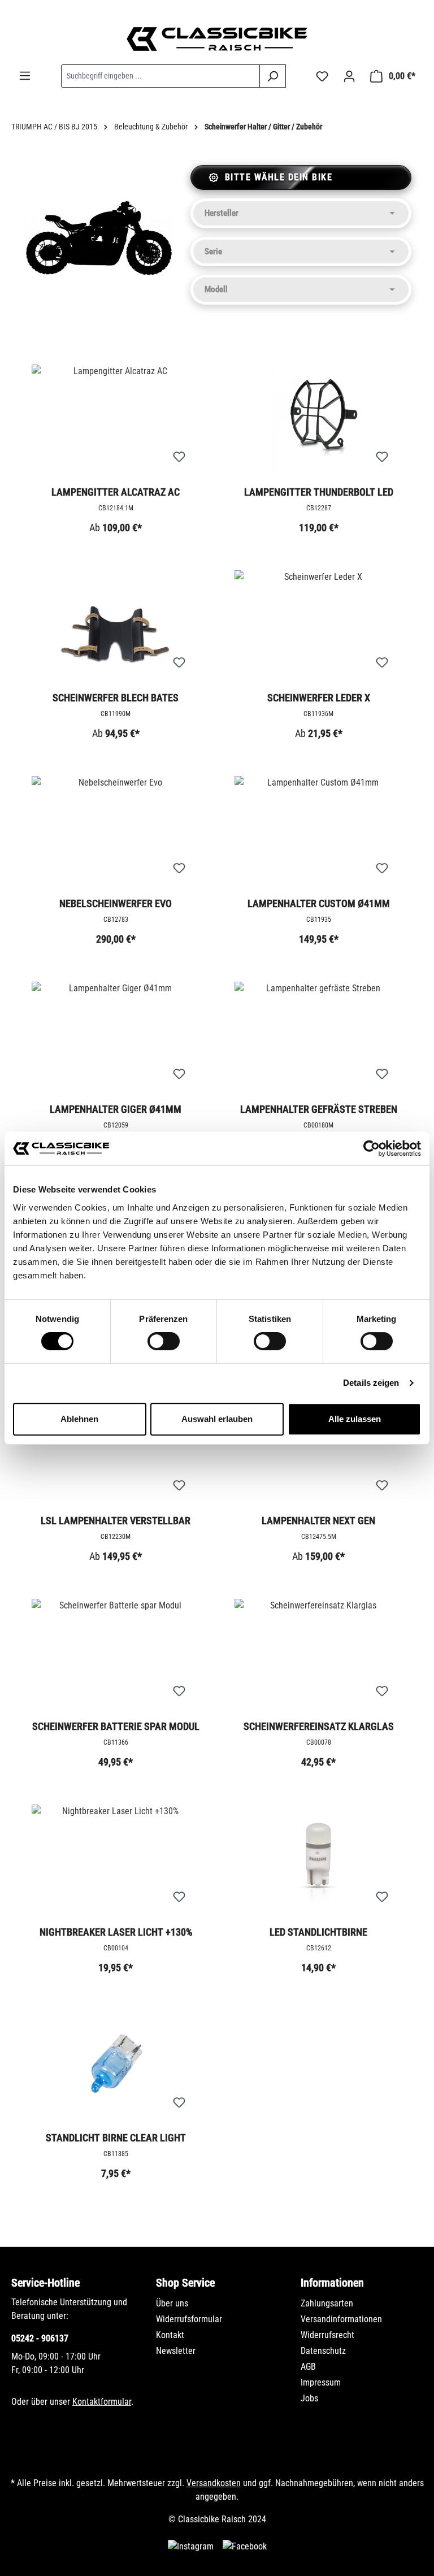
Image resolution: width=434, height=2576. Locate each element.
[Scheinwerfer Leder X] (318, 627)
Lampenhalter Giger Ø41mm (116, 1109)
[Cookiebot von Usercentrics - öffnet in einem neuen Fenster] (372, 1148)
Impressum (321, 2382)
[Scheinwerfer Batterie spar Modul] (116, 1655)
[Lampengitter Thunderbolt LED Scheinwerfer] (318, 421)
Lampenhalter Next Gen (318, 1521)
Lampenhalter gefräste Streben (319, 1109)
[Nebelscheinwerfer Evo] (116, 832)
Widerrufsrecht (327, 2335)
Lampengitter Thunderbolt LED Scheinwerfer (319, 493)
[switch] (164, 1341)
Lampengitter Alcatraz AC (116, 492)
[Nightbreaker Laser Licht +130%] (116, 1861)
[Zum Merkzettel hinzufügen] (179, 457)
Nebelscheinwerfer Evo (116, 903)
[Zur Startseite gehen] (217, 39)
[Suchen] (273, 76)
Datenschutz (323, 2351)
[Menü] (25, 76)
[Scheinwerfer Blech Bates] (116, 627)
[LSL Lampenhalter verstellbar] (116, 1450)
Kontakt (170, 2335)
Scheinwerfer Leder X (319, 698)
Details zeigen (371, 1383)
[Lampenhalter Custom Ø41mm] (318, 832)
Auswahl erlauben (217, 1419)
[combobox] (160, 76)
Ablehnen (79, 1419)
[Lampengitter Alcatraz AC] (116, 421)
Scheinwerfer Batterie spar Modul (116, 1726)
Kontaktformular (102, 2402)
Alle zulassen (355, 1419)
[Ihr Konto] (349, 76)
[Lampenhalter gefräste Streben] (318, 1038)
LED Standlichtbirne (318, 1932)
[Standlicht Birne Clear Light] (116, 2067)
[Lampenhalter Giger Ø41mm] (116, 1038)
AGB (308, 2367)
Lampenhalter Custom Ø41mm (319, 903)
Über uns (172, 2303)
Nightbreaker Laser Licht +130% (116, 1932)
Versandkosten (214, 2483)
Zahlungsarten (327, 2303)
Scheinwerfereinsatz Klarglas (319, 1726)
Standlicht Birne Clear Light (116, 2138)
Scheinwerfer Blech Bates (116, 698)
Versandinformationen (341, 2319)
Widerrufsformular (189, 2319)
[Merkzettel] (322, 76)
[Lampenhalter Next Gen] (318, 1450)
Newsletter (176, 2351)
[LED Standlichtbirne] (318, 1861)
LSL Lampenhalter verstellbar (116, 1521)
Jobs (309, 2398)
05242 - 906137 (40, 2338)
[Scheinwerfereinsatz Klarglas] (318, 1655)
